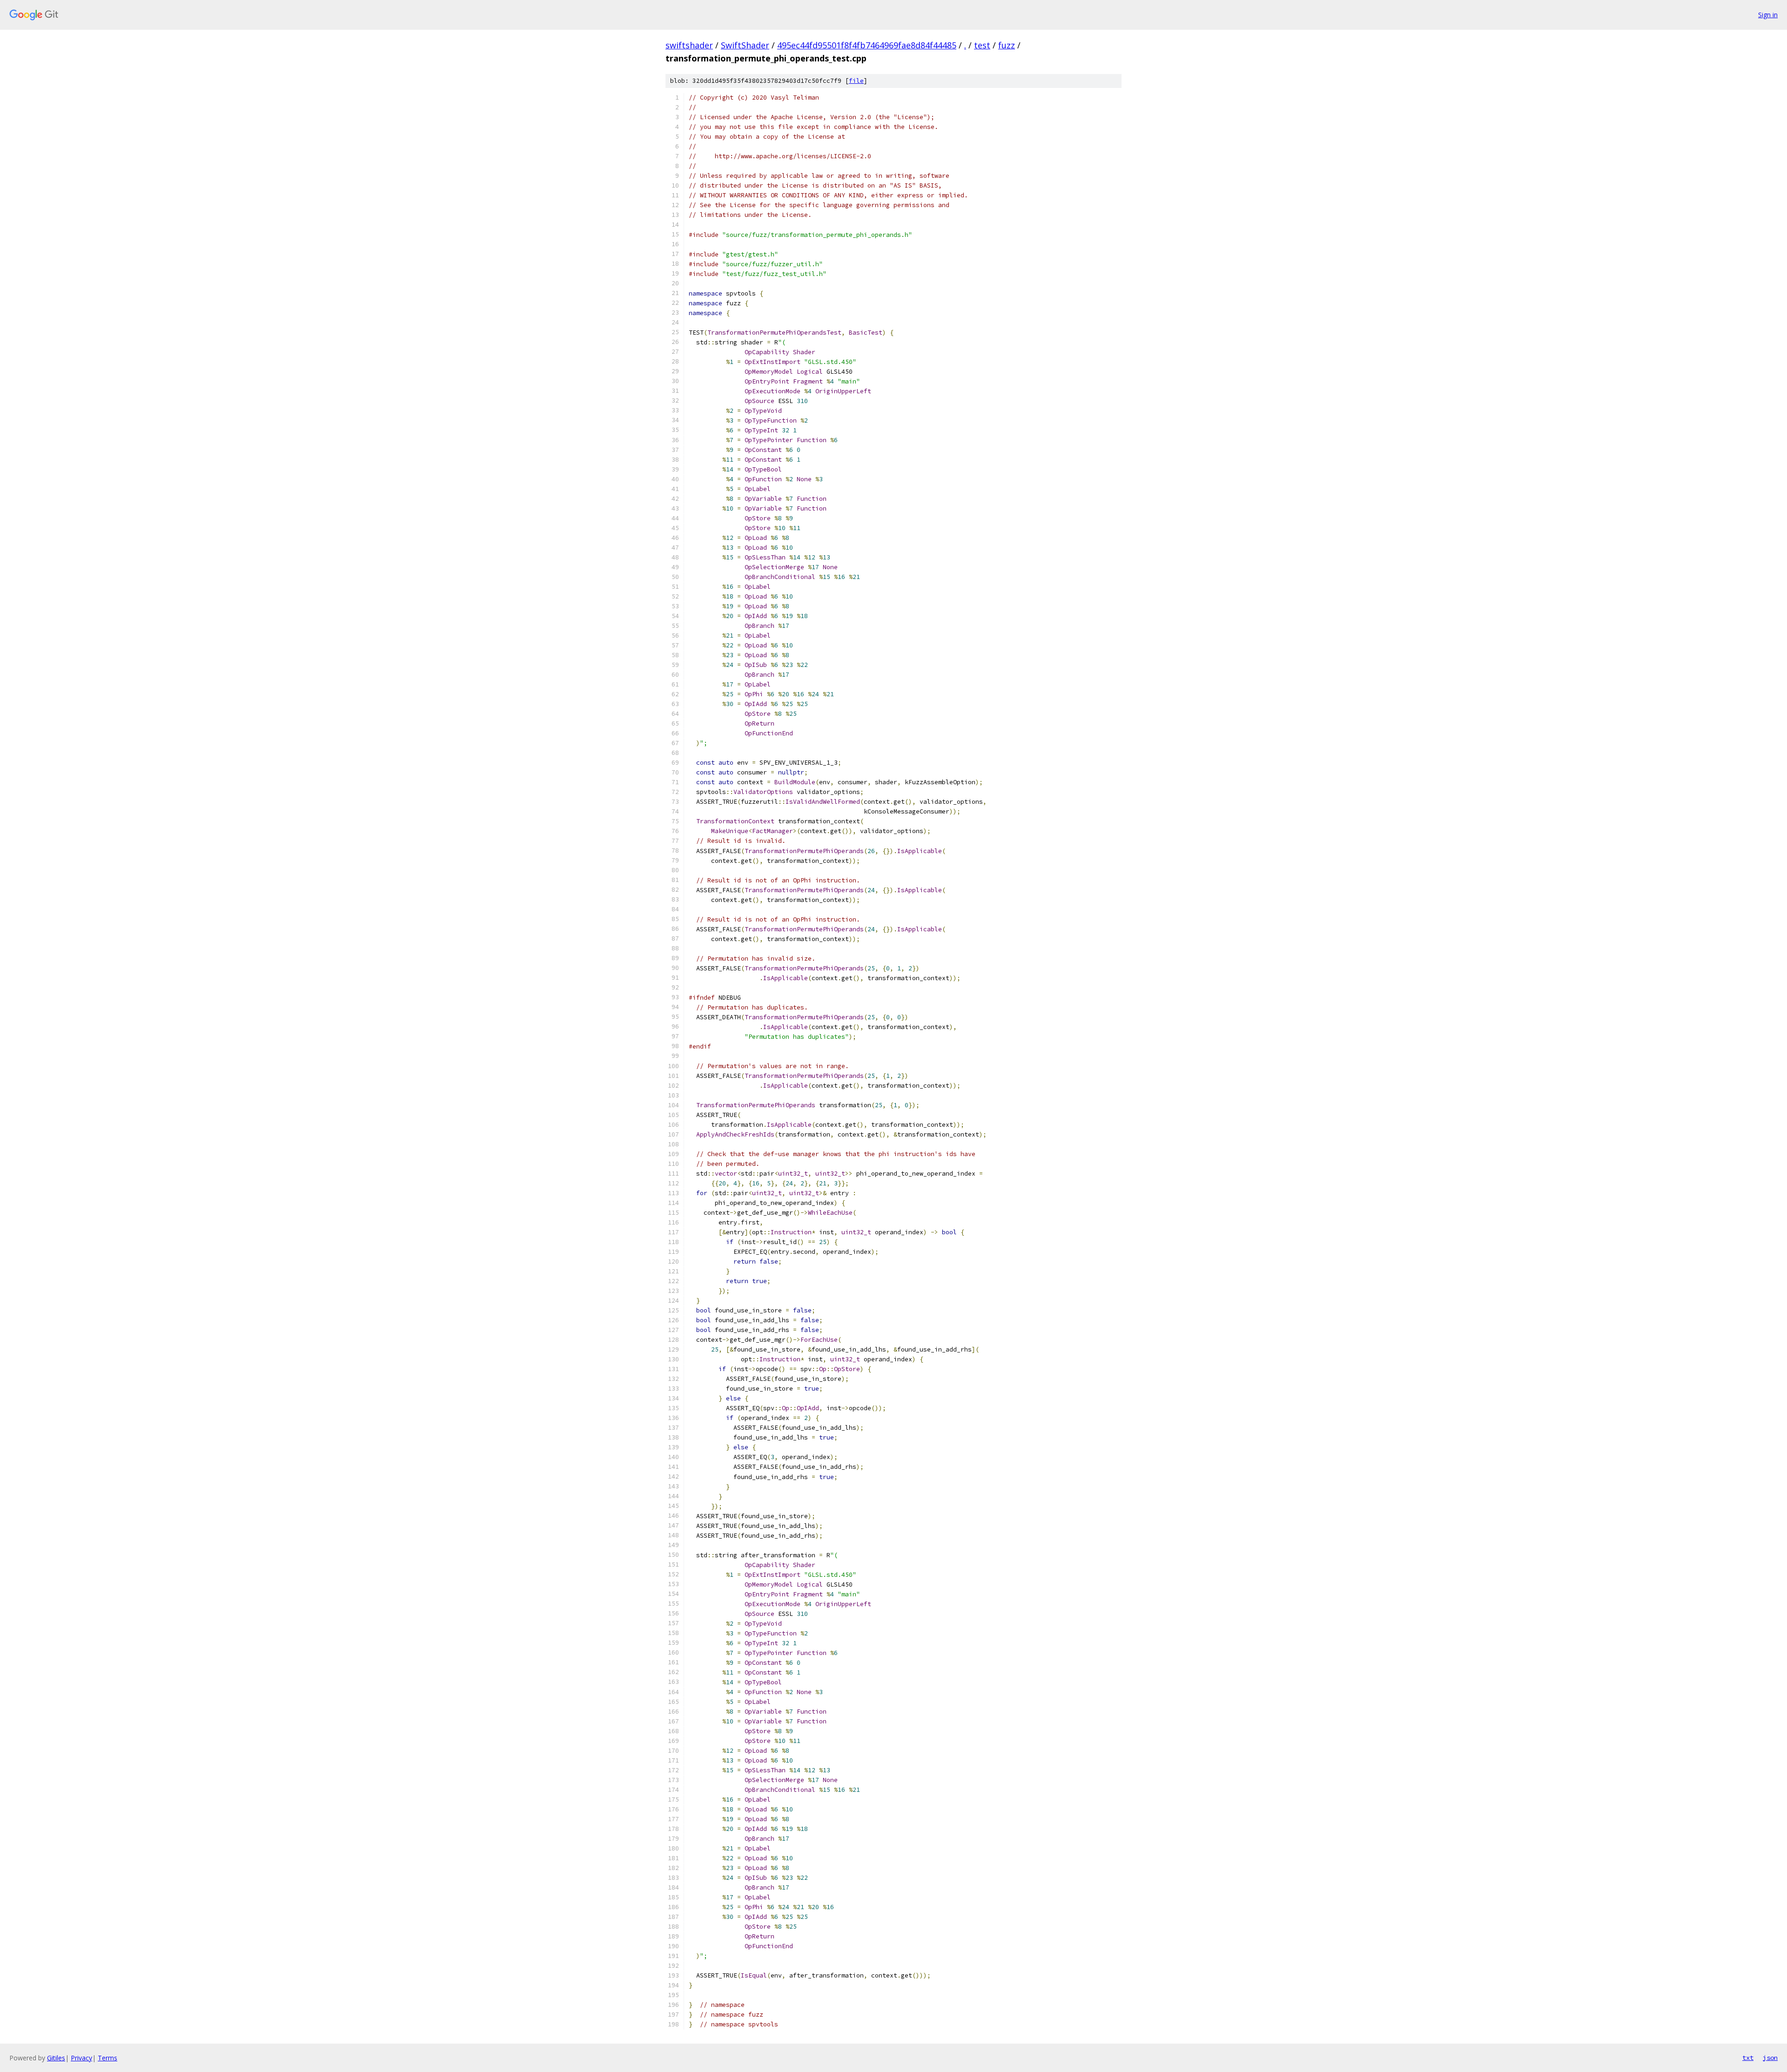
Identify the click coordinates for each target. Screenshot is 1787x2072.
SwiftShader (745, 45)
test (982, 45)
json (1770, 2058)
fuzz (1007, 45)
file (856, 81)
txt (1748, 2058)
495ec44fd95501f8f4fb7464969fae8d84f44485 (867, 45)
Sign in (1768, 15)
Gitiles (56, 2058)
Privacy (81, 2058)
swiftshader (689, 45)
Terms (107, 2058)
